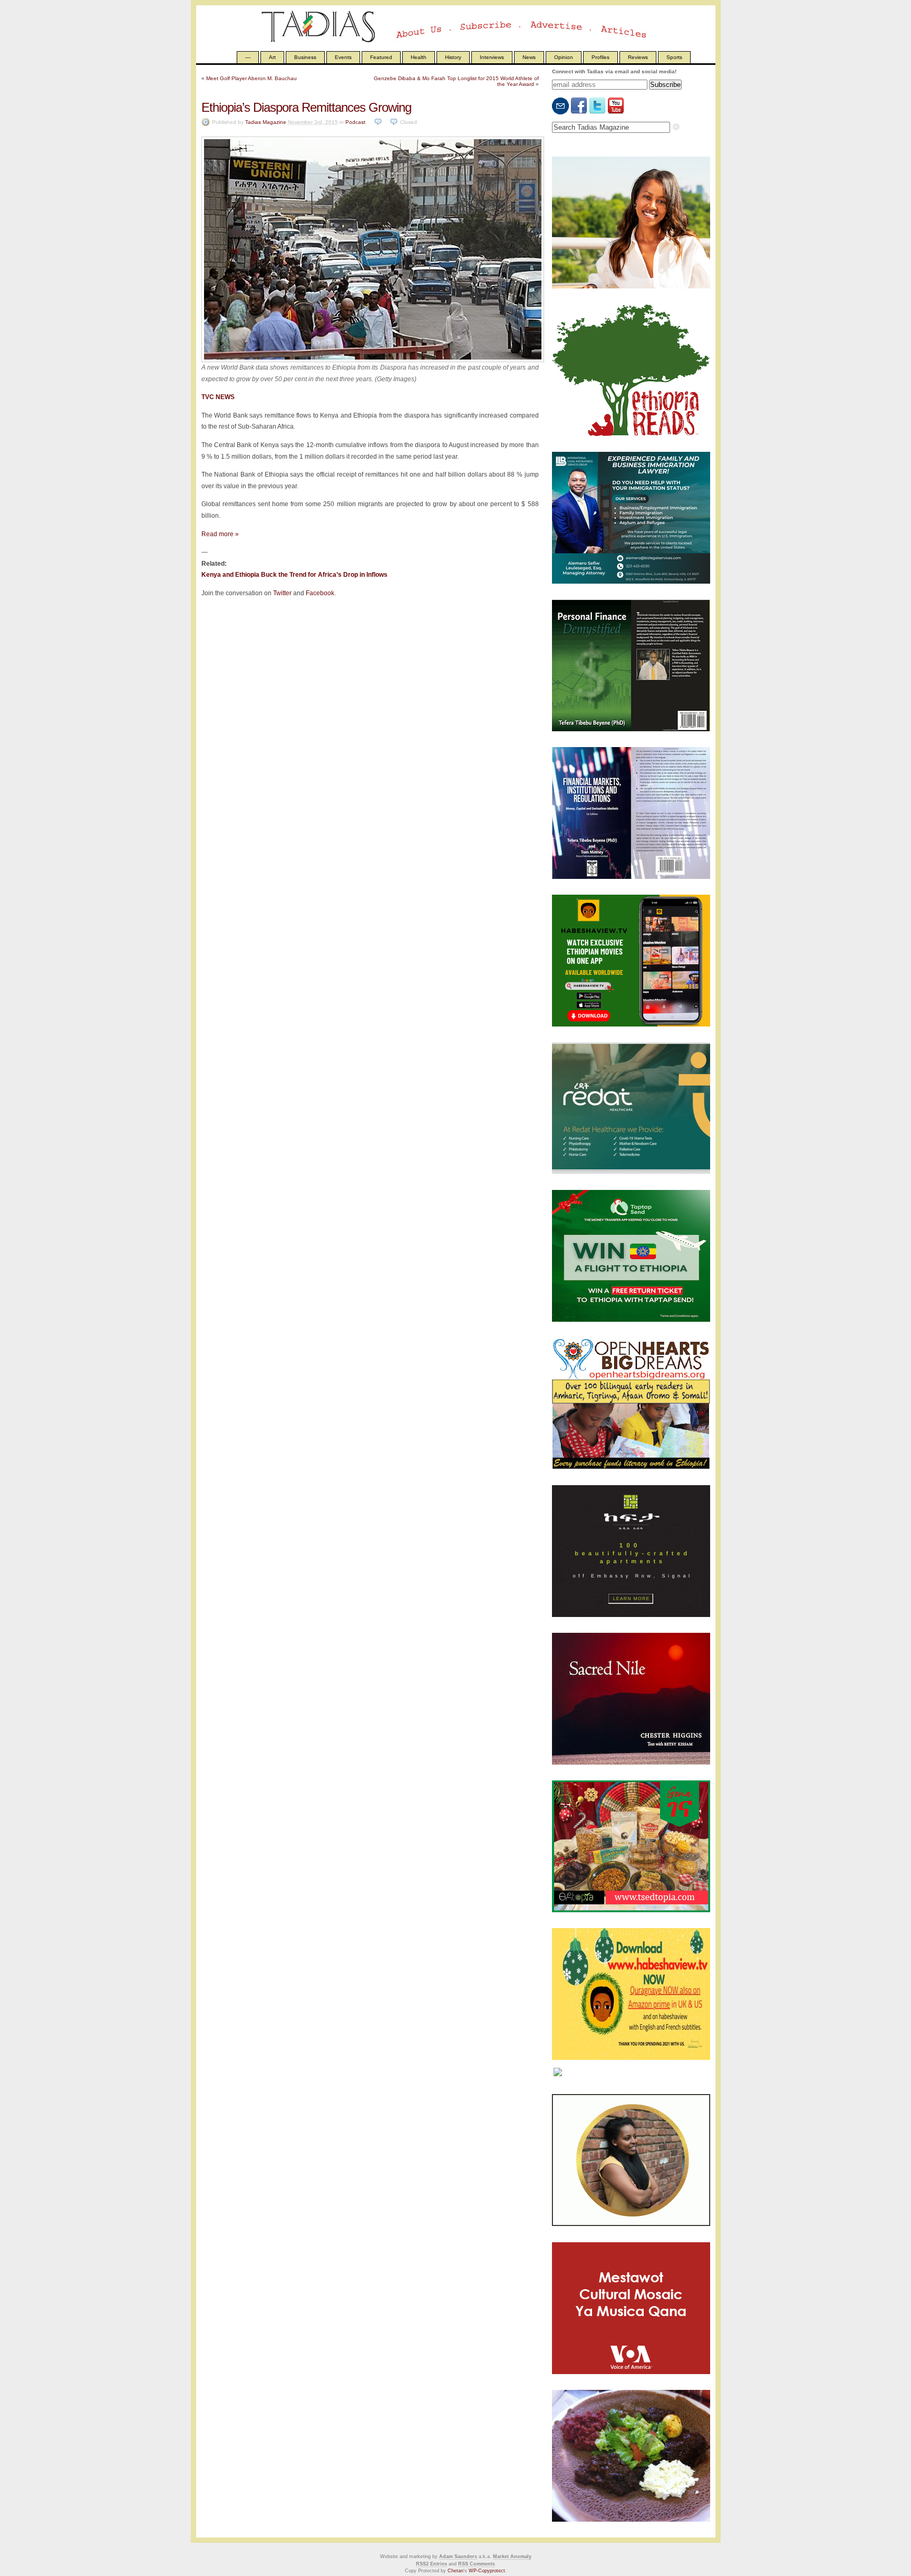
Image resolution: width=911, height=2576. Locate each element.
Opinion (564, 57)
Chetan (455, 2571)
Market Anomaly (512, 2556)
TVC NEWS (218, 397)
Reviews (638, 57)
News (529, 57)
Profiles (600, 57)
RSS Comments (477, 2564)
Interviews (492, 57)
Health (419, 57)
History (453, 57)
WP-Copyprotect (487, 2571)
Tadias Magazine (266, 122)
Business (305, 57)
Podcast (355, 122)
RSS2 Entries (432, 2564)
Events (343, 57)
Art (272, 57)
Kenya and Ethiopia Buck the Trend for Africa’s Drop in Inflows (294, 575)
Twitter (282, 593)
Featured (381, 57)
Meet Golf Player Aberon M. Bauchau (251, 78)
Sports (674, 57)
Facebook (320, 593)
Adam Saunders (458, 2556)
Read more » (220, 534)
